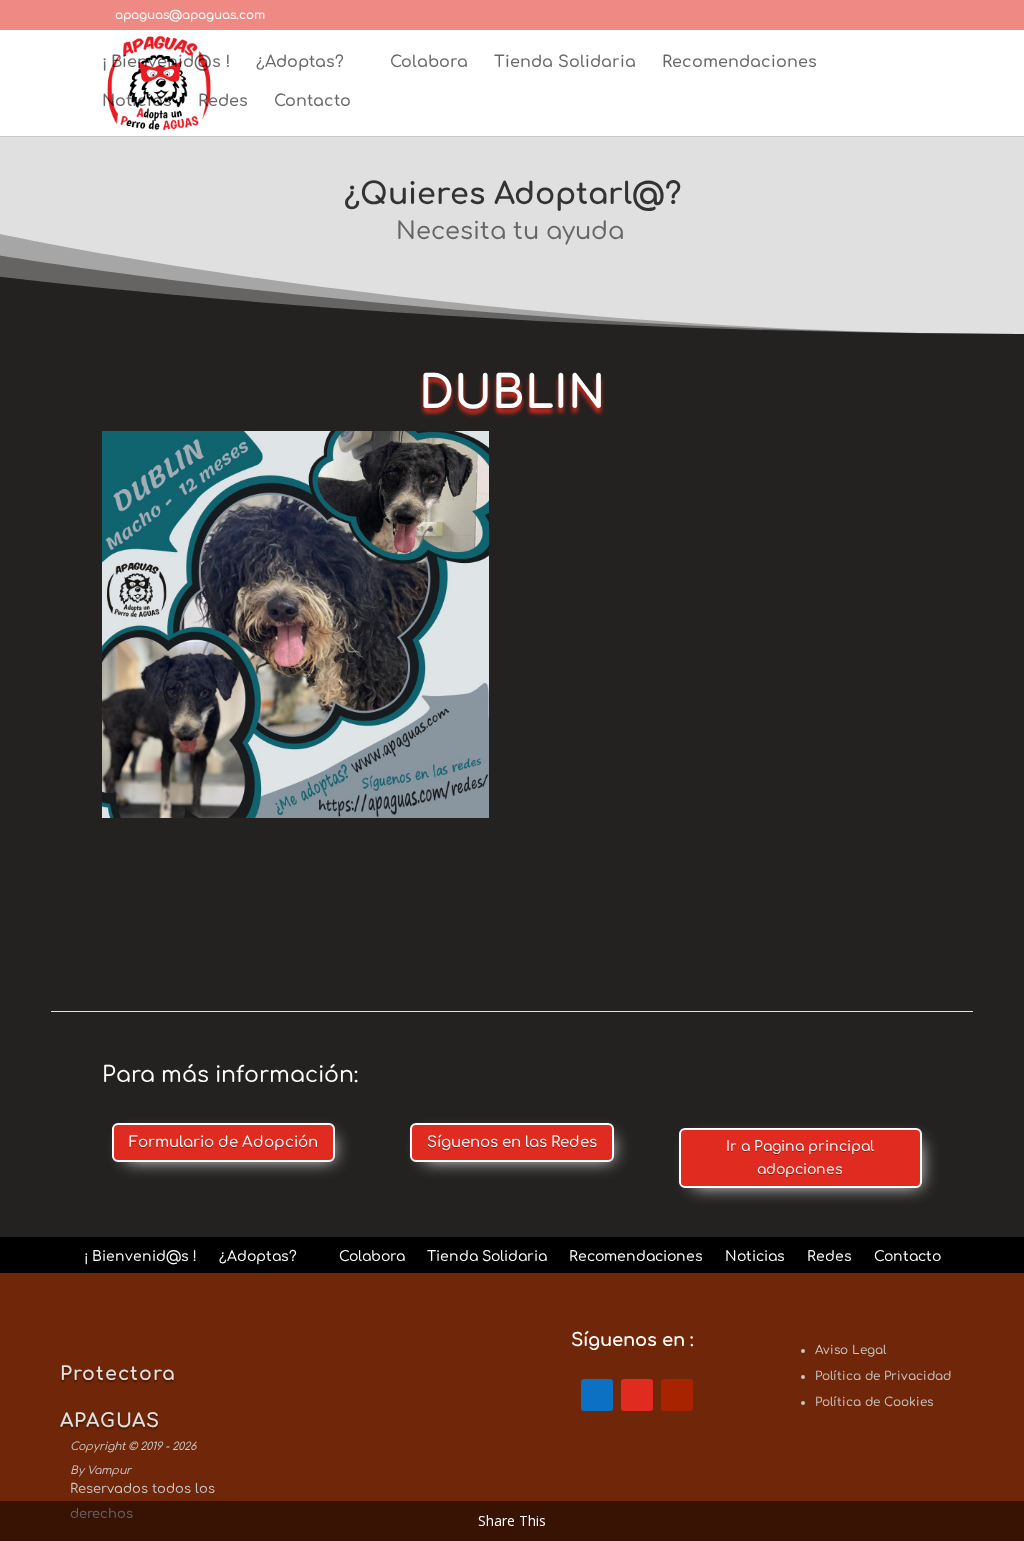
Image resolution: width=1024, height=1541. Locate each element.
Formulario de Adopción (223, 1142)
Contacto (312, 102)
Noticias (137, 102)
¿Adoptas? (300, 63)
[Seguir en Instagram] (637, 1395)
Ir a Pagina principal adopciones (800, 1158)
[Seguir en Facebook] (597, 1395)
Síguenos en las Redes (512, 1142)
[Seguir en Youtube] (677, 1395)
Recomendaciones (739, 63)
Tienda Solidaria (565, 63)
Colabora (429, 63)
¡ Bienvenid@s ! (166, 63)
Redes (223, 102)
